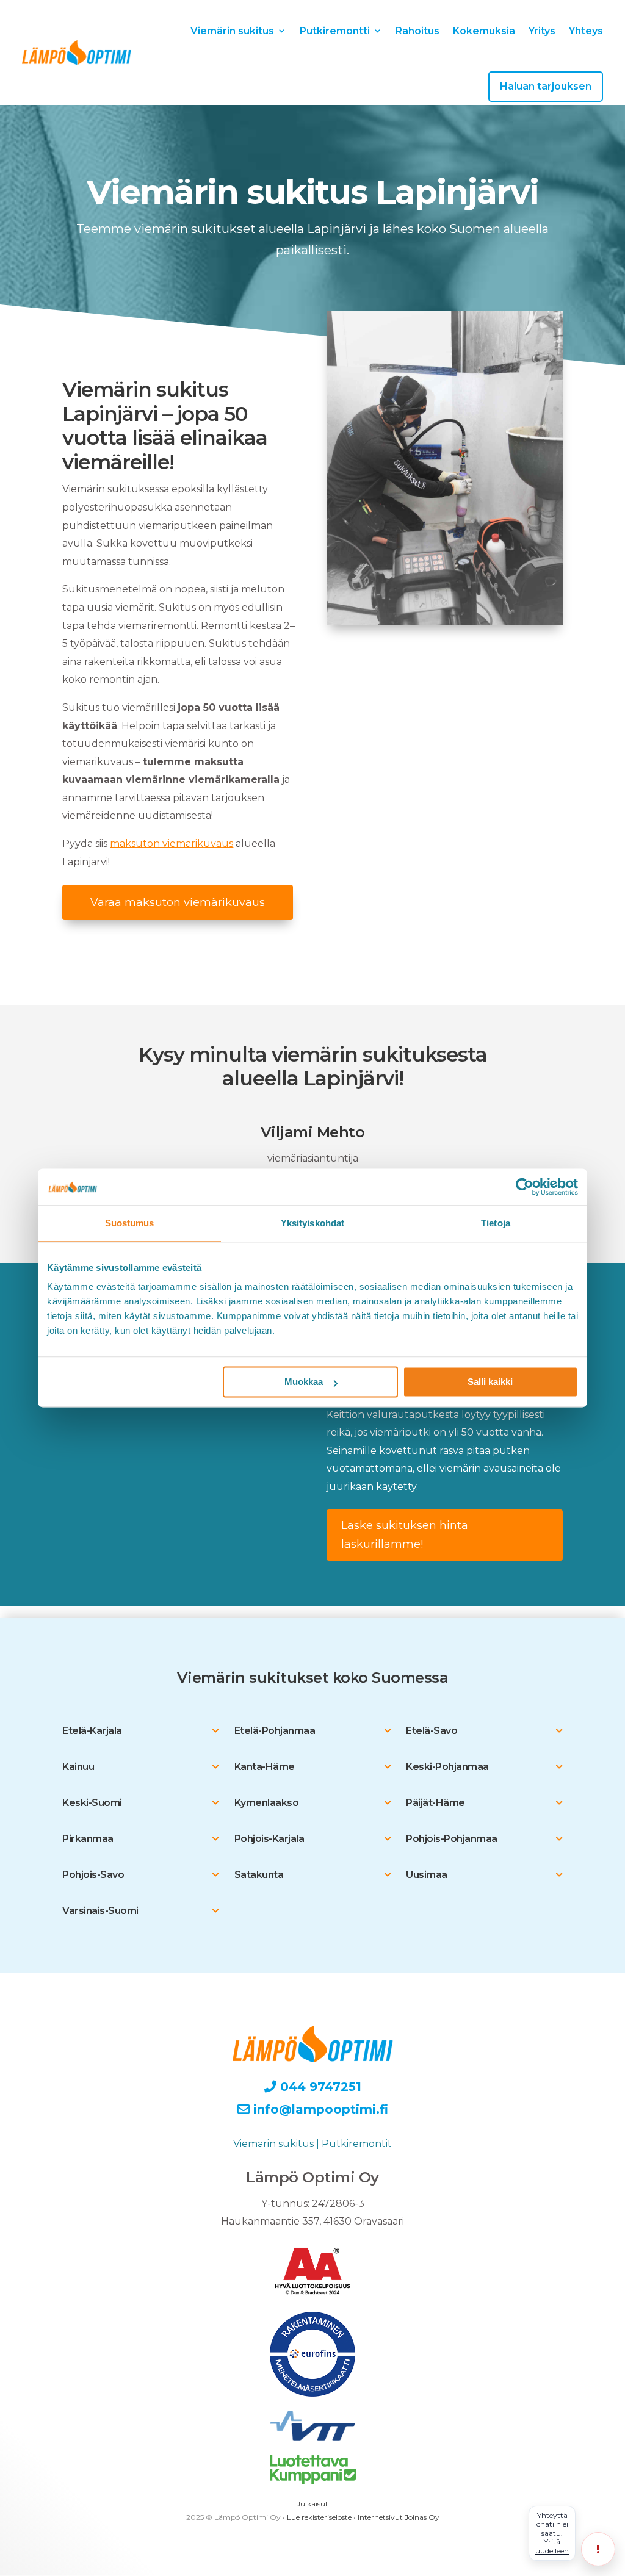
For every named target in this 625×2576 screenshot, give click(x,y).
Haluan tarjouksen (546, 86)
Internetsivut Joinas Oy (399, 2517)
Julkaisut (312, 2504)
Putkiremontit (357, 2144)
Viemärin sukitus (232, 31)
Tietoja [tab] (496, 1223)
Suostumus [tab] (130, 1223)
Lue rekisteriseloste (319, 2517)
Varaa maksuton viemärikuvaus (178, 902)
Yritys (542, 31)
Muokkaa (304, 1382)
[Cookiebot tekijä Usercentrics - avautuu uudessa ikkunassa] (525, 1187)
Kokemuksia (484, 31)
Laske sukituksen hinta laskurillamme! (405, 1535)
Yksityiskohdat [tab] (312, 1223)
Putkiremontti (335, 31)
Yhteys (586, 31)
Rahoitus (417, 31)
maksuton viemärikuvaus (172, 844)
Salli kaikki (490, 1382)
